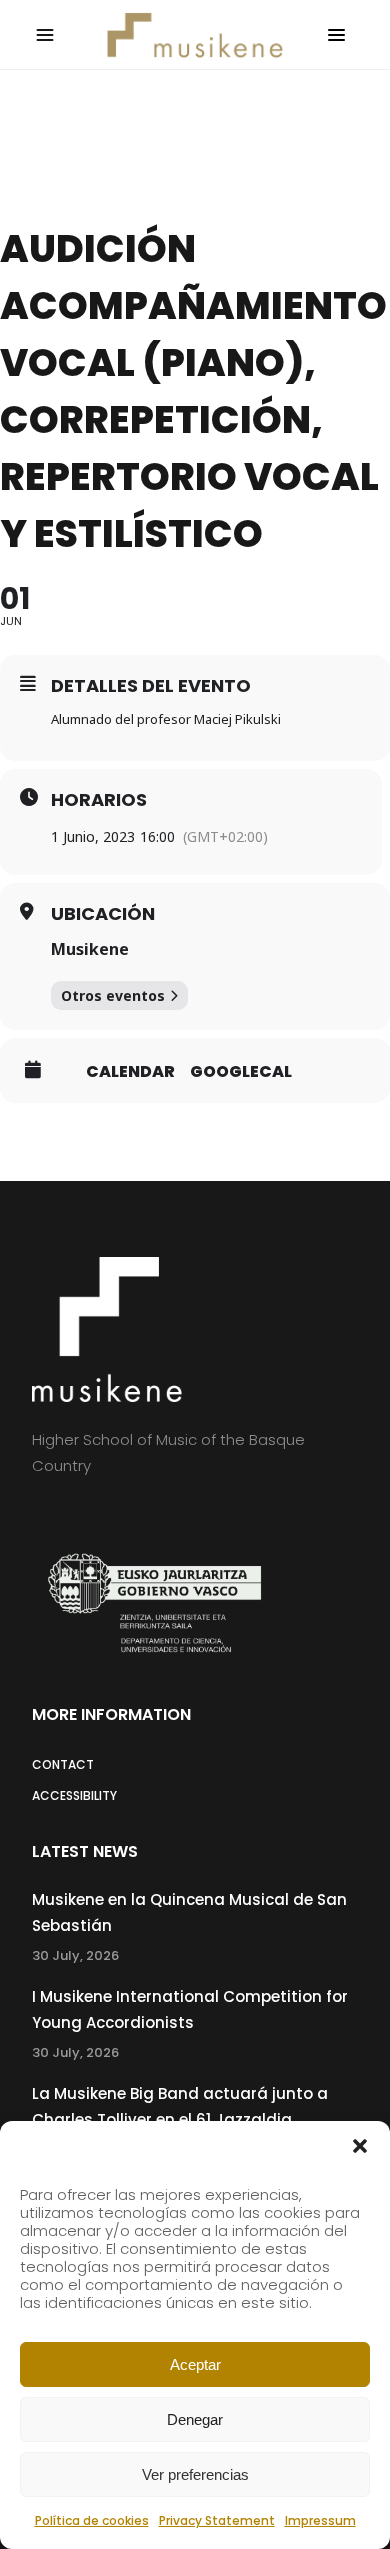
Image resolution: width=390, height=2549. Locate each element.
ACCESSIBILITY (74, 1795)
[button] (360, 2146)
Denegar (195, 2419)
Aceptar (195, 2364)
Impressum (320, 2520)
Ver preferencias (195, 2474)
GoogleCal (241, 1072)
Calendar (130, 1072)
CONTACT (63, 1764)
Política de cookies (92, 2520)
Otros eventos (113, 995)
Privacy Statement (217, 2520)
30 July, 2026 (75, 1955)
